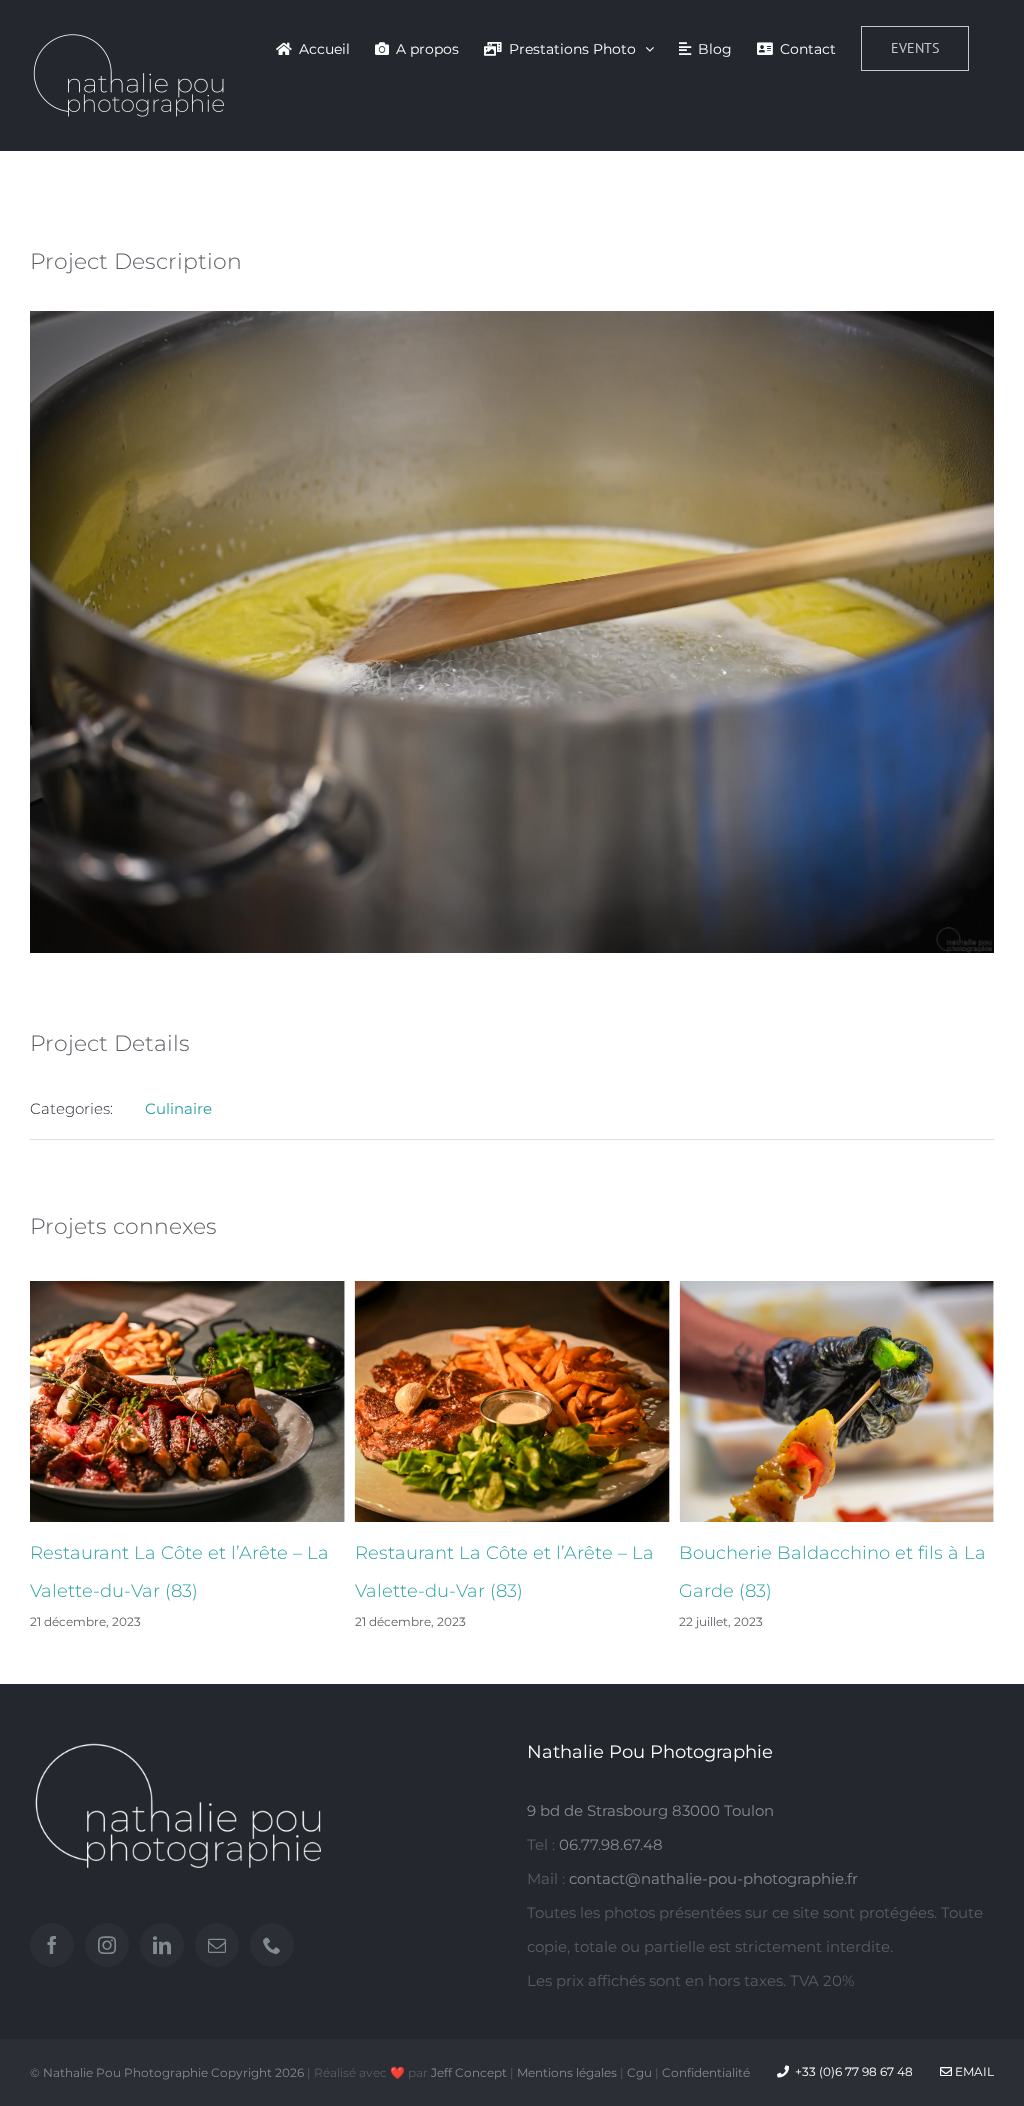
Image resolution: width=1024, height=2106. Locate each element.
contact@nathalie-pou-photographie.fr (713, 1878)
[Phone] (272, 1945)
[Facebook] (52, 1945)
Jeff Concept (469, 2072)
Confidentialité (706, 2072)
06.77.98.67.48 (611, 1844)
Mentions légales (567, 2072)
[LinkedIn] (162, 1945)
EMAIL (973, 2071)
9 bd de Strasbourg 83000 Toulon (650, 1810)
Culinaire (178, 1108)
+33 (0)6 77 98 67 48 (854, 2071)
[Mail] (217, 1945)
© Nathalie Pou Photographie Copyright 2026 (167, 2072)
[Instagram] (107, 1945)
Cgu (639, 2072)
